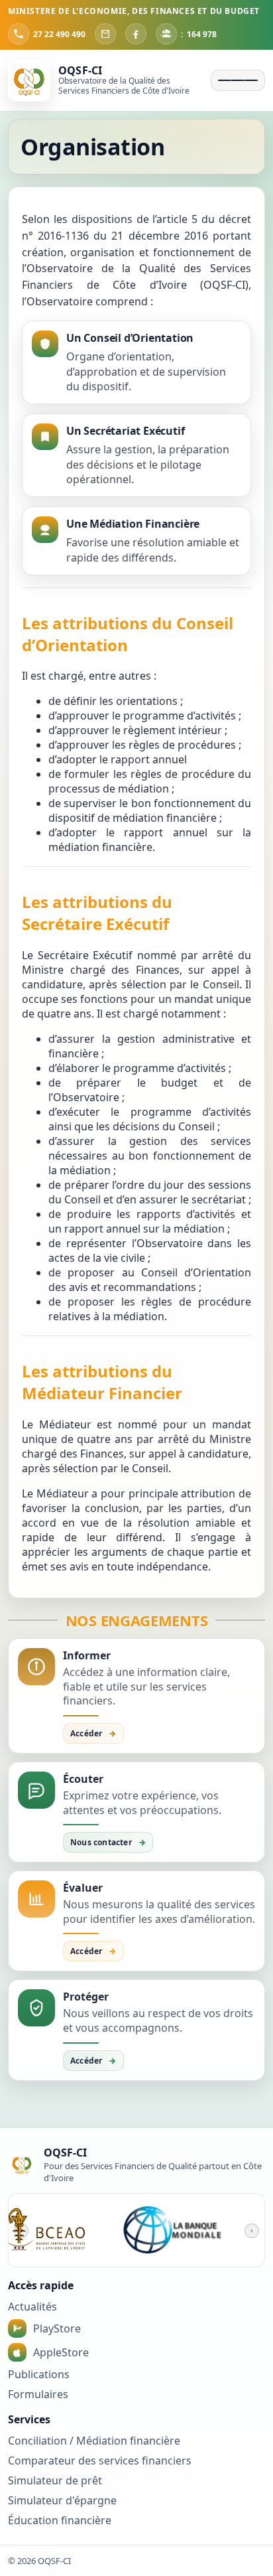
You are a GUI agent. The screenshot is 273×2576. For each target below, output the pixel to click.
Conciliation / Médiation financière (94, 2441)
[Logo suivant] (252, 2231)
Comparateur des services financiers (100, 2461)
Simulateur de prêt (55, 2480)
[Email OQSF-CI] (105, 34)
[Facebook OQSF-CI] (136, 34)
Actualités (32, 2307)
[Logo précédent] (21, 2231)
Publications (39, 2374)
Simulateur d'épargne (62, 2500)
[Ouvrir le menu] (238, 80)
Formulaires (38, 2394)
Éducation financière (60, 2520)
